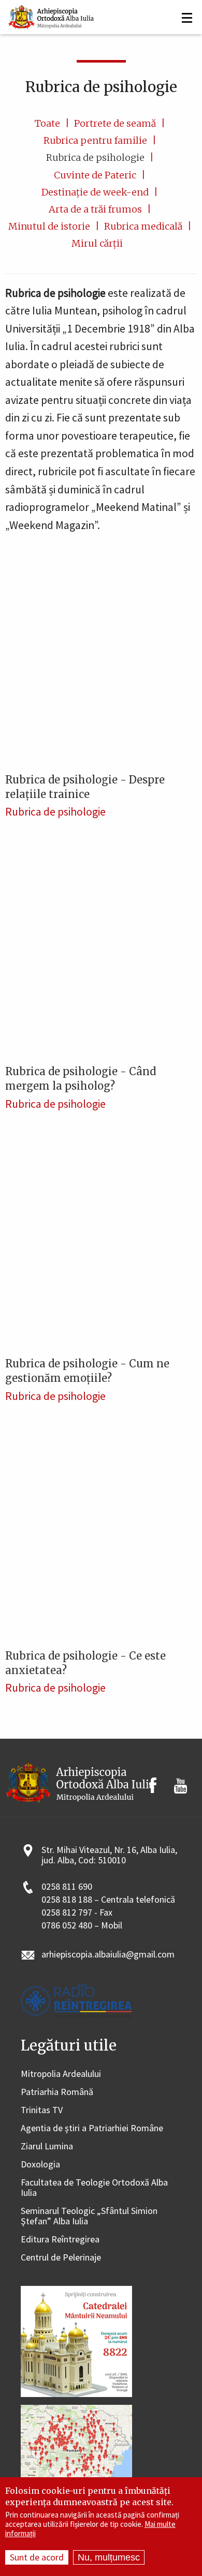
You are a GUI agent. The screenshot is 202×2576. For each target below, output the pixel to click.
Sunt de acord (37, 2557)
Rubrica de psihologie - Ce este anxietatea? (85, 1663)
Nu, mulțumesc (109, 2557)
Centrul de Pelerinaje (61, 2258)
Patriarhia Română (57, 2092)
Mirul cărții (97, 243)
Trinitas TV (42, 2110)
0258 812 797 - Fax (77, 1913)
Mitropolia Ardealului (61, 2074)
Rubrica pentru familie (95, 140)
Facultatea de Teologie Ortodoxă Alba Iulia (94, 2188)
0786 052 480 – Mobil (82, 1926)
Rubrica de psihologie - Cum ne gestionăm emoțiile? (87, 1371)
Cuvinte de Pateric (95, 175)
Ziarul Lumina (47, 2146)
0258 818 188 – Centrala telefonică (108, 1900)
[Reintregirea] (52, 16)
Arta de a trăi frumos (95, 209)
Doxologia (40, 2165)
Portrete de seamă (115, 123)
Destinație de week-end (95, 192)
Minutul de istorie (49, 226)
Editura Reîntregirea (60, 2240)
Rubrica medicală (143, 226)
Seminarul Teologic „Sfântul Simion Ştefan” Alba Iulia (89, 2216)
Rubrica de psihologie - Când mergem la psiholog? (81, 1079)
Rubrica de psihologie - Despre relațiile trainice (85, 787)
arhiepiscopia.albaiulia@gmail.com (108, 1955)
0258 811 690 (67, 1887)
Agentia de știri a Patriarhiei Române (92, 2128)
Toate (47, 123)
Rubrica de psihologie (95, 157)
